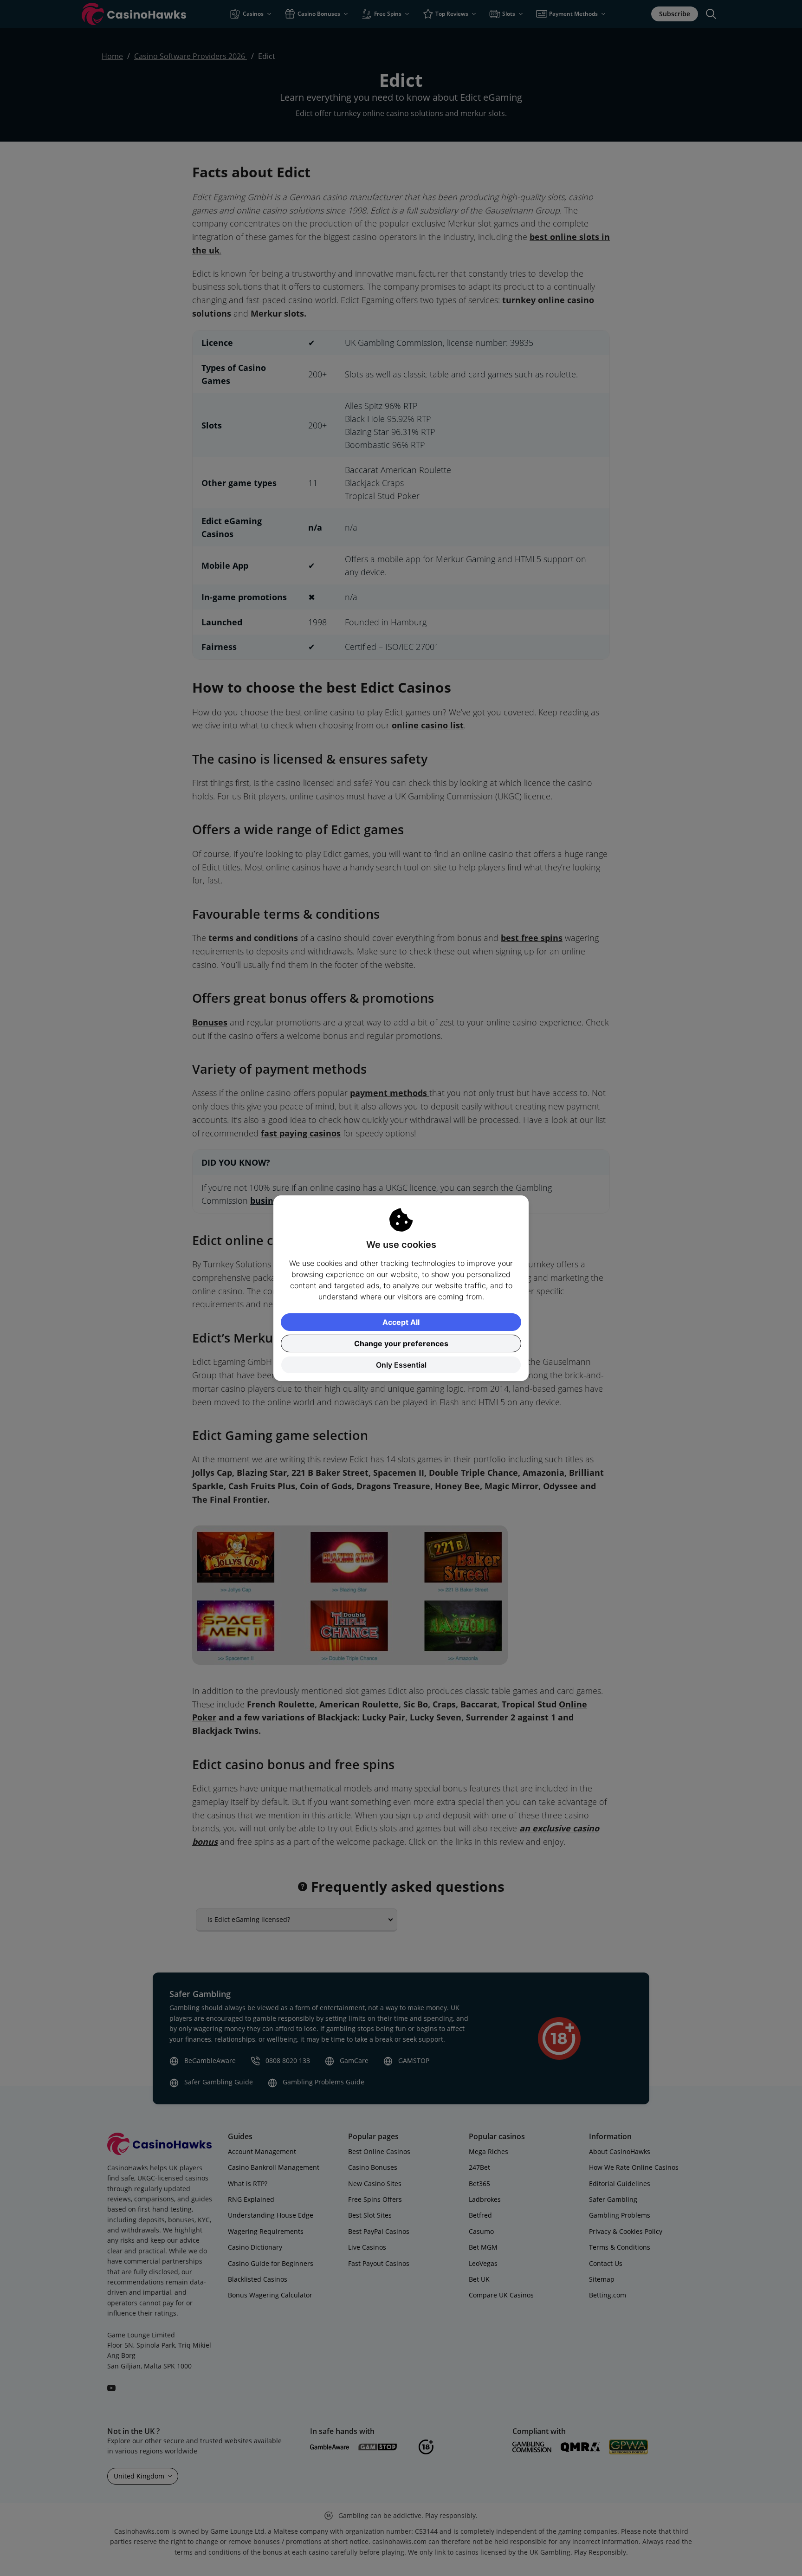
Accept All (401, 1322)
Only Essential (401, 1365)
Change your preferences (401, 1343)
